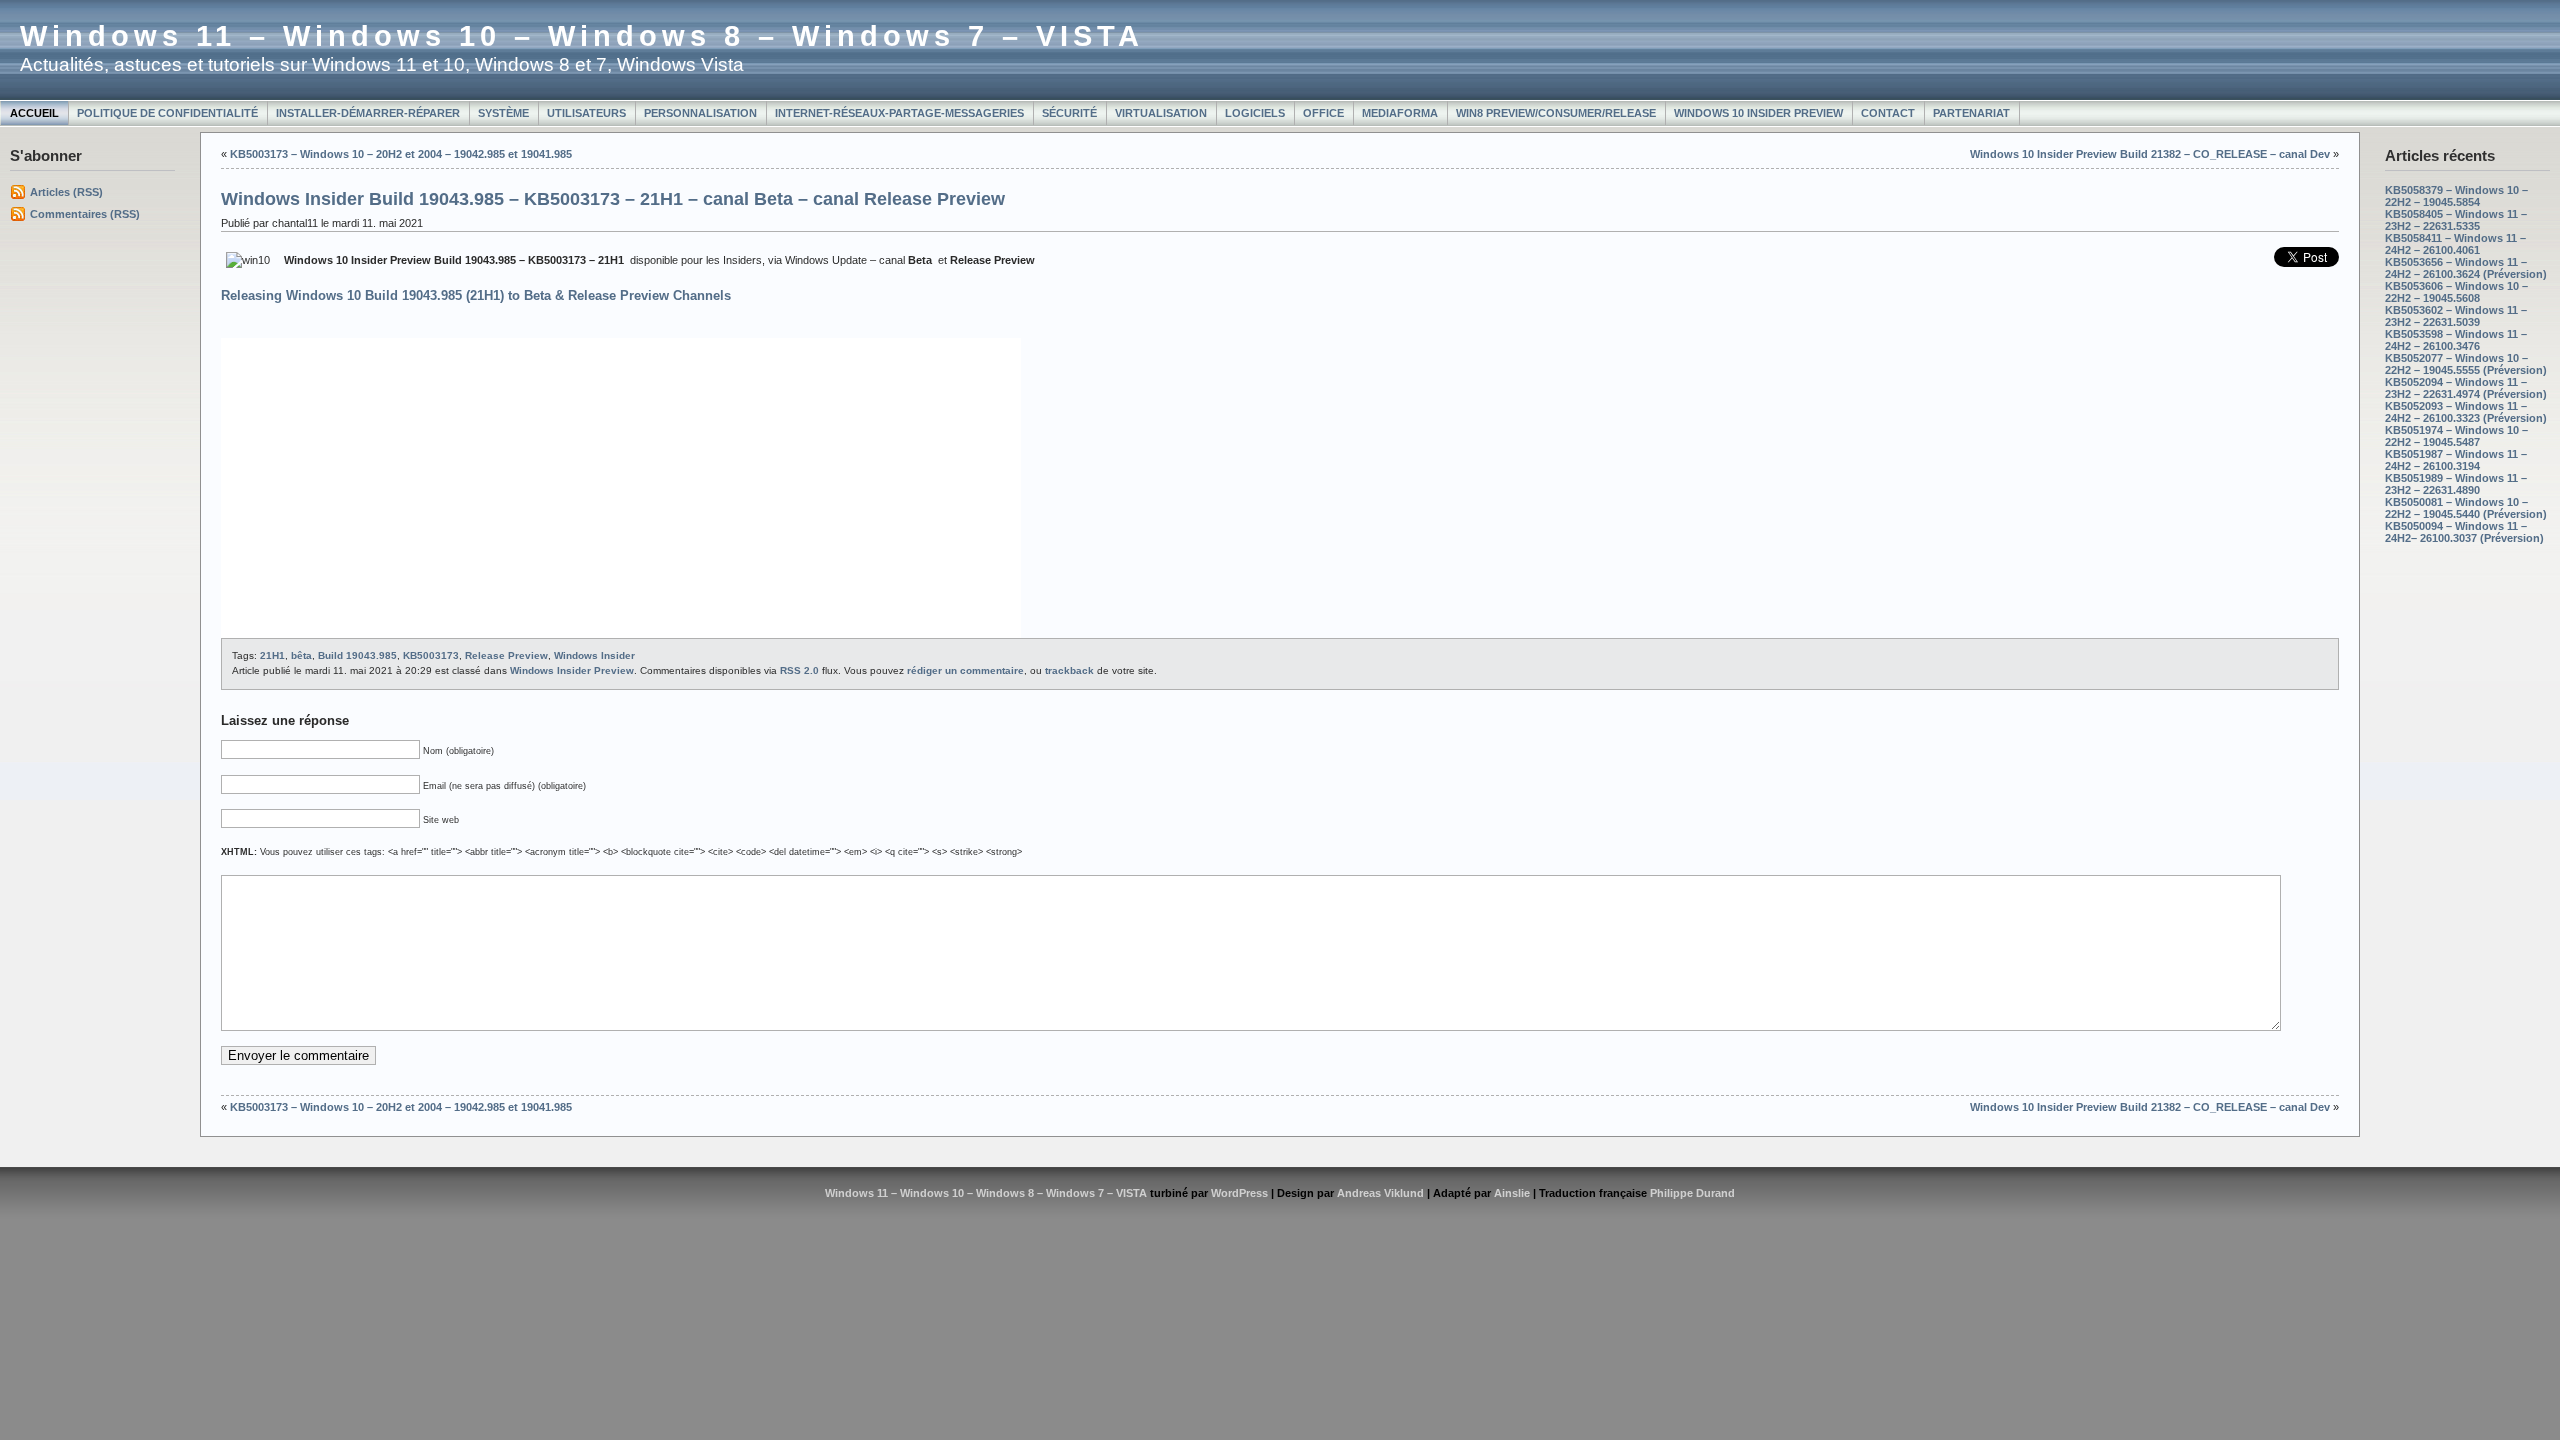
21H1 (272, 655)
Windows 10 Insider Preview (1758, 113)
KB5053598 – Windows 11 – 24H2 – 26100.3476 (2456, 340)
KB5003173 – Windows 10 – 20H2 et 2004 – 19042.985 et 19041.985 (401, 154)
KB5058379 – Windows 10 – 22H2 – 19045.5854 (2456, 196)
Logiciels (1255, 113)
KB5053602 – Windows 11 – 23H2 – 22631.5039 (2456, 316)
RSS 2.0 (799, 670)
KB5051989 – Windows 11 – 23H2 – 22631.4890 (2456, 484)
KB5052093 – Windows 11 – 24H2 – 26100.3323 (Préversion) (2466, 412)
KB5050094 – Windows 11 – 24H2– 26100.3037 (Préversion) (2464, 532)
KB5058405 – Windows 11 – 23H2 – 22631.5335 (2456, 220)
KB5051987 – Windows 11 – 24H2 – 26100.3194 (2456, 460)
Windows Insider (594, 655)
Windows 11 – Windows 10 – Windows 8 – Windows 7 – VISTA (582, 36)
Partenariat (1971, 113)
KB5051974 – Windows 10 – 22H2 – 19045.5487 (2456, 436)
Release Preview (506, 655)
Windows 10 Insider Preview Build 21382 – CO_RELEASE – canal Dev (2150, 154)
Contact (1888, 113)
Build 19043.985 (357, 655)
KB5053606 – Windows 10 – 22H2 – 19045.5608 (2456, 292)
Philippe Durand (1692, 1193)
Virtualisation (1161, 113)
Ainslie (1512, 1193)
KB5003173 (431, 655)
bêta (301, 655)
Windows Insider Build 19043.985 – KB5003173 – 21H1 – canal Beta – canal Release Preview (613, 199)
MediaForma (1400, 113)
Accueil (34, 113)
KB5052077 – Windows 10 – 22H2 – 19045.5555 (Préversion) (2466, 364)
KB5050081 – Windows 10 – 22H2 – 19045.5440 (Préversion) (2466, 508)
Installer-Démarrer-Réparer (368, 113)
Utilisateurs (586, 113)
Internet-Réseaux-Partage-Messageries (899, 113)
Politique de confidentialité (167, 113)
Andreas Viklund (1380, 1193)
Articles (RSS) (66, 192)
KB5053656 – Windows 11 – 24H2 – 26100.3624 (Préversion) (2466, 268)
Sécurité (1069, 113)
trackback (1069, 670)
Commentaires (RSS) (85, 214)
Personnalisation (700, 113)
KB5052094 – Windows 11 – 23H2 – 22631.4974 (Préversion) (2466, 388)
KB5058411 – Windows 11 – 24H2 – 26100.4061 (2455, 244)
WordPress (1239, 1193)
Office (1323, 113)
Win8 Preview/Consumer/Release (1556, 113)
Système (503, 113)
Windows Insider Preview (572, 670)
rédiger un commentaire (965, 670)
